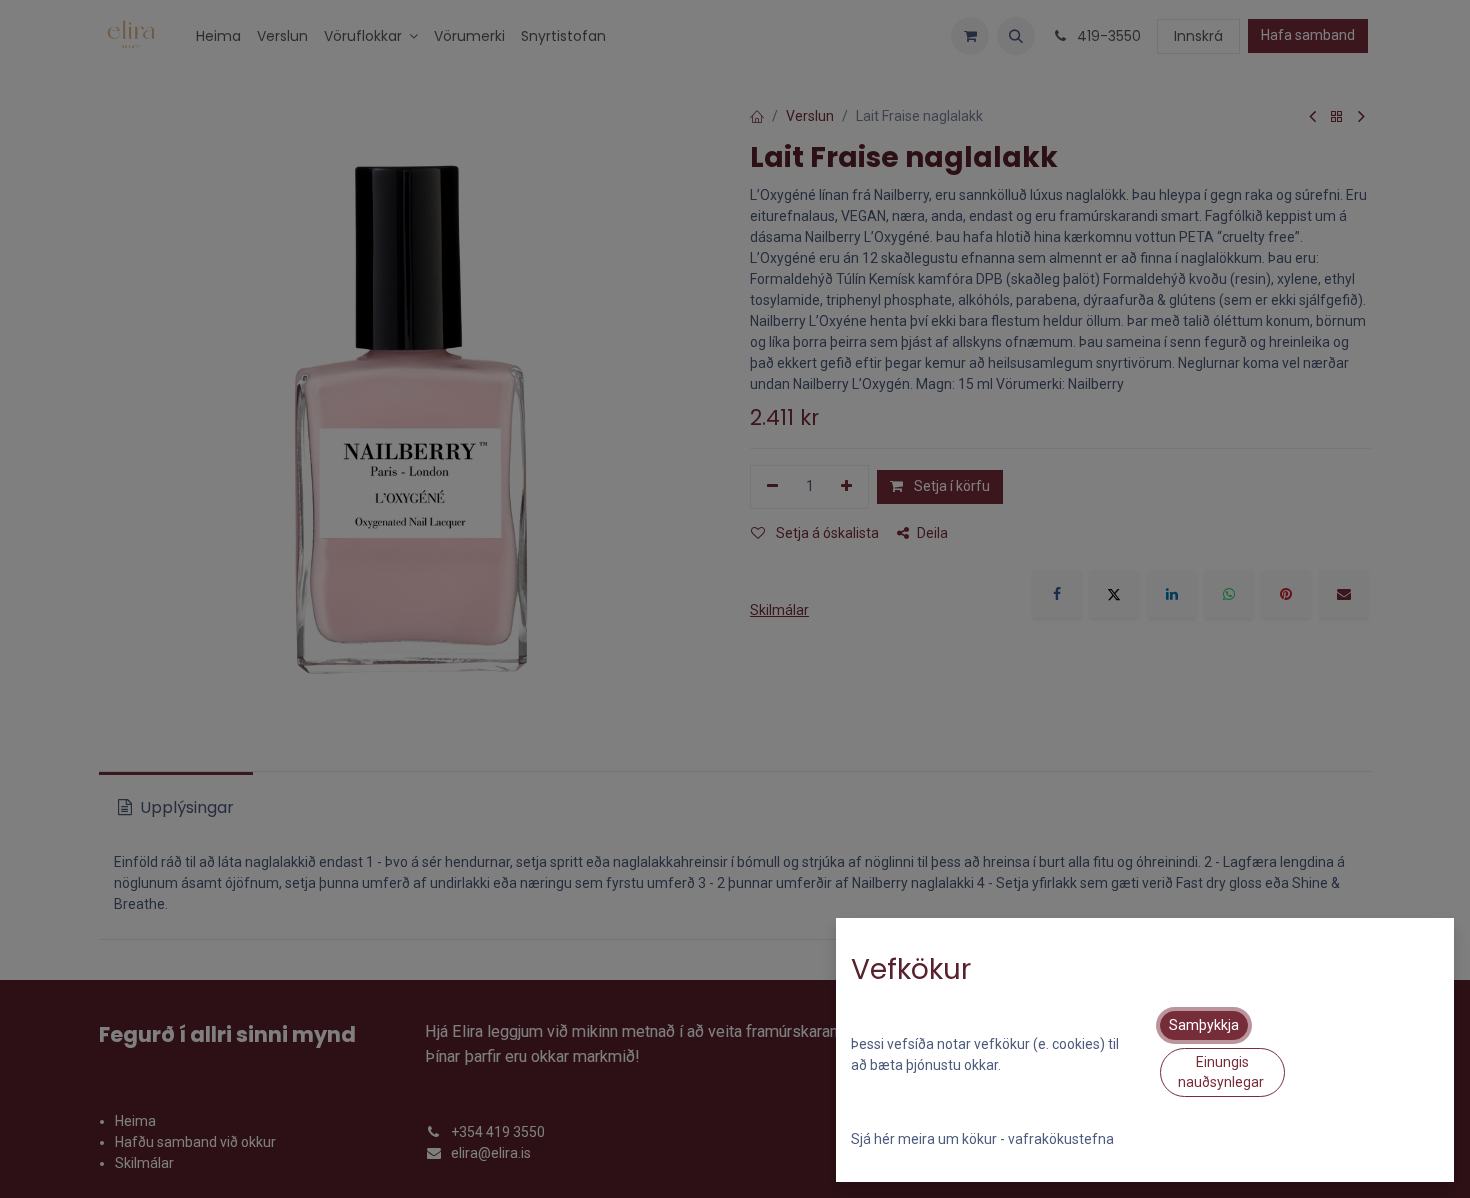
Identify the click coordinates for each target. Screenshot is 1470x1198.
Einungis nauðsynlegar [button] (1222, 1072)
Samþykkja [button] (1204, 1025)
